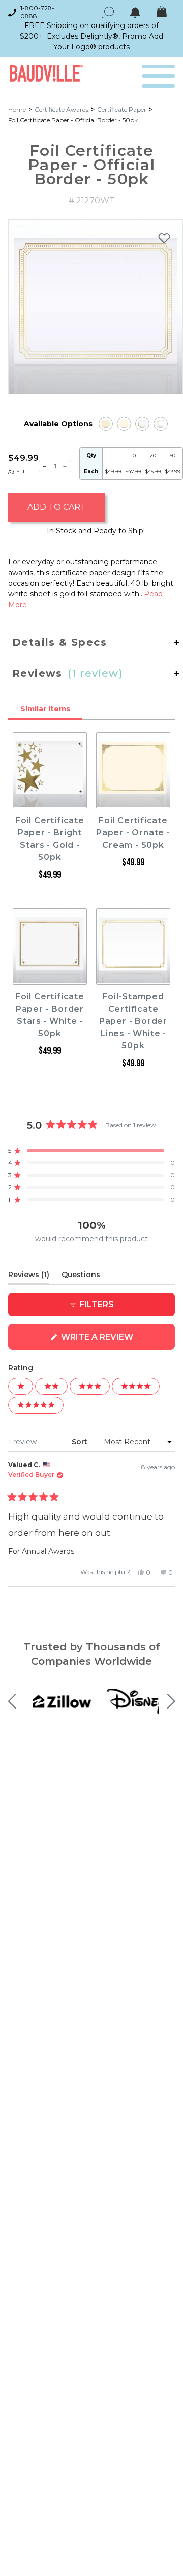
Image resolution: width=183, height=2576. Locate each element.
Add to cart (57, 507)
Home (17, 109)
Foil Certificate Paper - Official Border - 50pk (73, 120)
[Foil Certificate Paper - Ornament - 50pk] (106, 424)
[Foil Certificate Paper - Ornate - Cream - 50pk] (124, 424)
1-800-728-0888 (37, 12)
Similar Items (45, 709)
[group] (96, 307)
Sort (81, 1442)
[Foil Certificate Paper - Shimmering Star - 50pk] (161, 424)
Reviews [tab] (29, 1277)
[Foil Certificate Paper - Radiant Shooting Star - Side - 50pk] (142, 424)
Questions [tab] (81, 1277)
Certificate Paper (122, 109)
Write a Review (117, 1341)
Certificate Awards (62, 109)
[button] (91, 1151)
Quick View (50, 799)
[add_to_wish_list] (164, 238)
